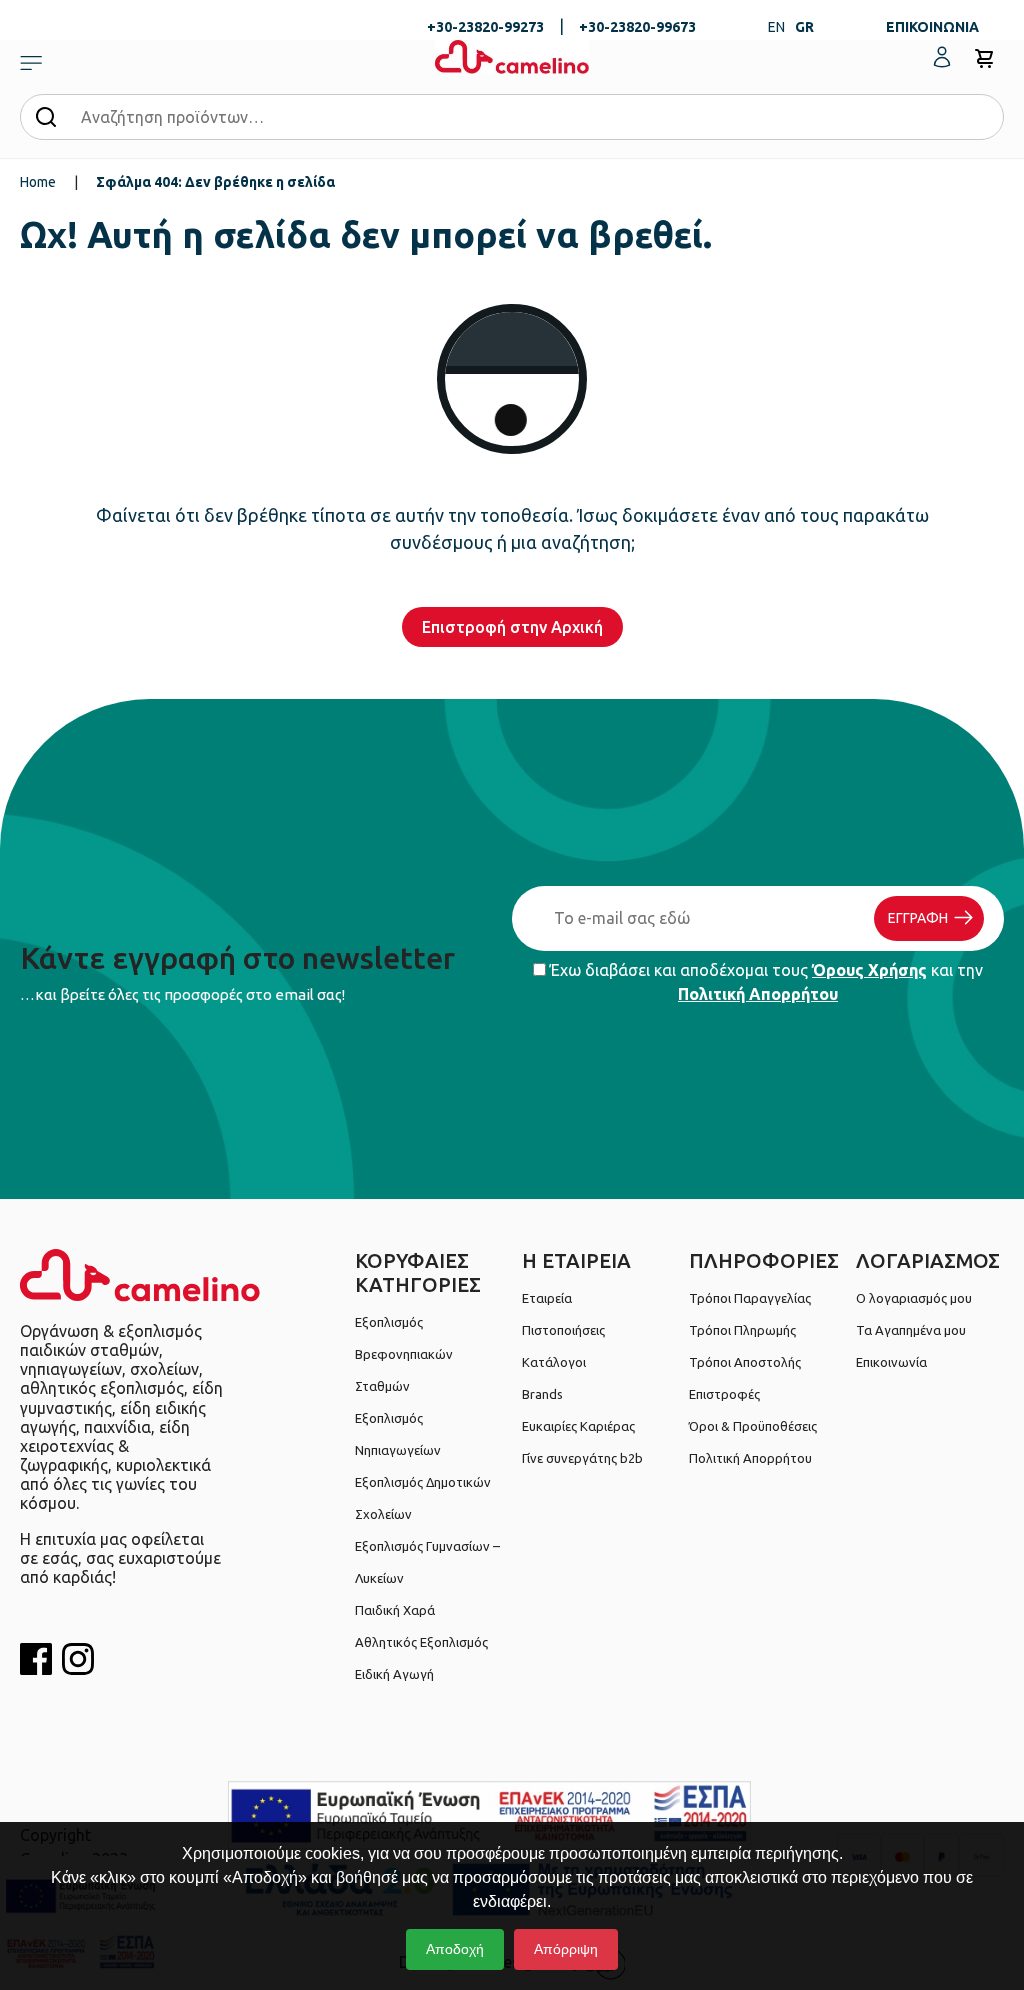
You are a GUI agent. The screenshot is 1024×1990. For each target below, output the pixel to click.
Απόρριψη (566, 1949)
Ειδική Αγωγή (394, 1674)
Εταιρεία (547, 1298)
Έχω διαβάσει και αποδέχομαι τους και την (764, 982)
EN (776, 27)
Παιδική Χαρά (395, 1610)
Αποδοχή (455, 1949)
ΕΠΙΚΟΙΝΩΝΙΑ (932, 27)
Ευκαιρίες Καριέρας (578, 1426)
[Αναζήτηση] (46, 116)
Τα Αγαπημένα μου (911, 1330)
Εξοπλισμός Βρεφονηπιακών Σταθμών (404, 1354)
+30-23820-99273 (485, 27)
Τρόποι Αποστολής (745, 1362)
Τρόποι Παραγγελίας (750, 1298)
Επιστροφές (724, 1394)
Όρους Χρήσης (869, 970)
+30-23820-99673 (637, 27)
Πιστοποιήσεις (563, 1330)
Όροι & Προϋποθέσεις (753, 1426)
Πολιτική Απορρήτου (758, 994)
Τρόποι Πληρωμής (742, 1330)
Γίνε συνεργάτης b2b (582, 1458)
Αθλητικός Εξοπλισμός (421, 1642)
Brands (542, 1394)
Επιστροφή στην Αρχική (512, 627)
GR (804, 27)
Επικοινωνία (891, 1362)
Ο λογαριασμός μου (914, 1298)
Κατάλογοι (554, 1362)
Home (38, 182)
